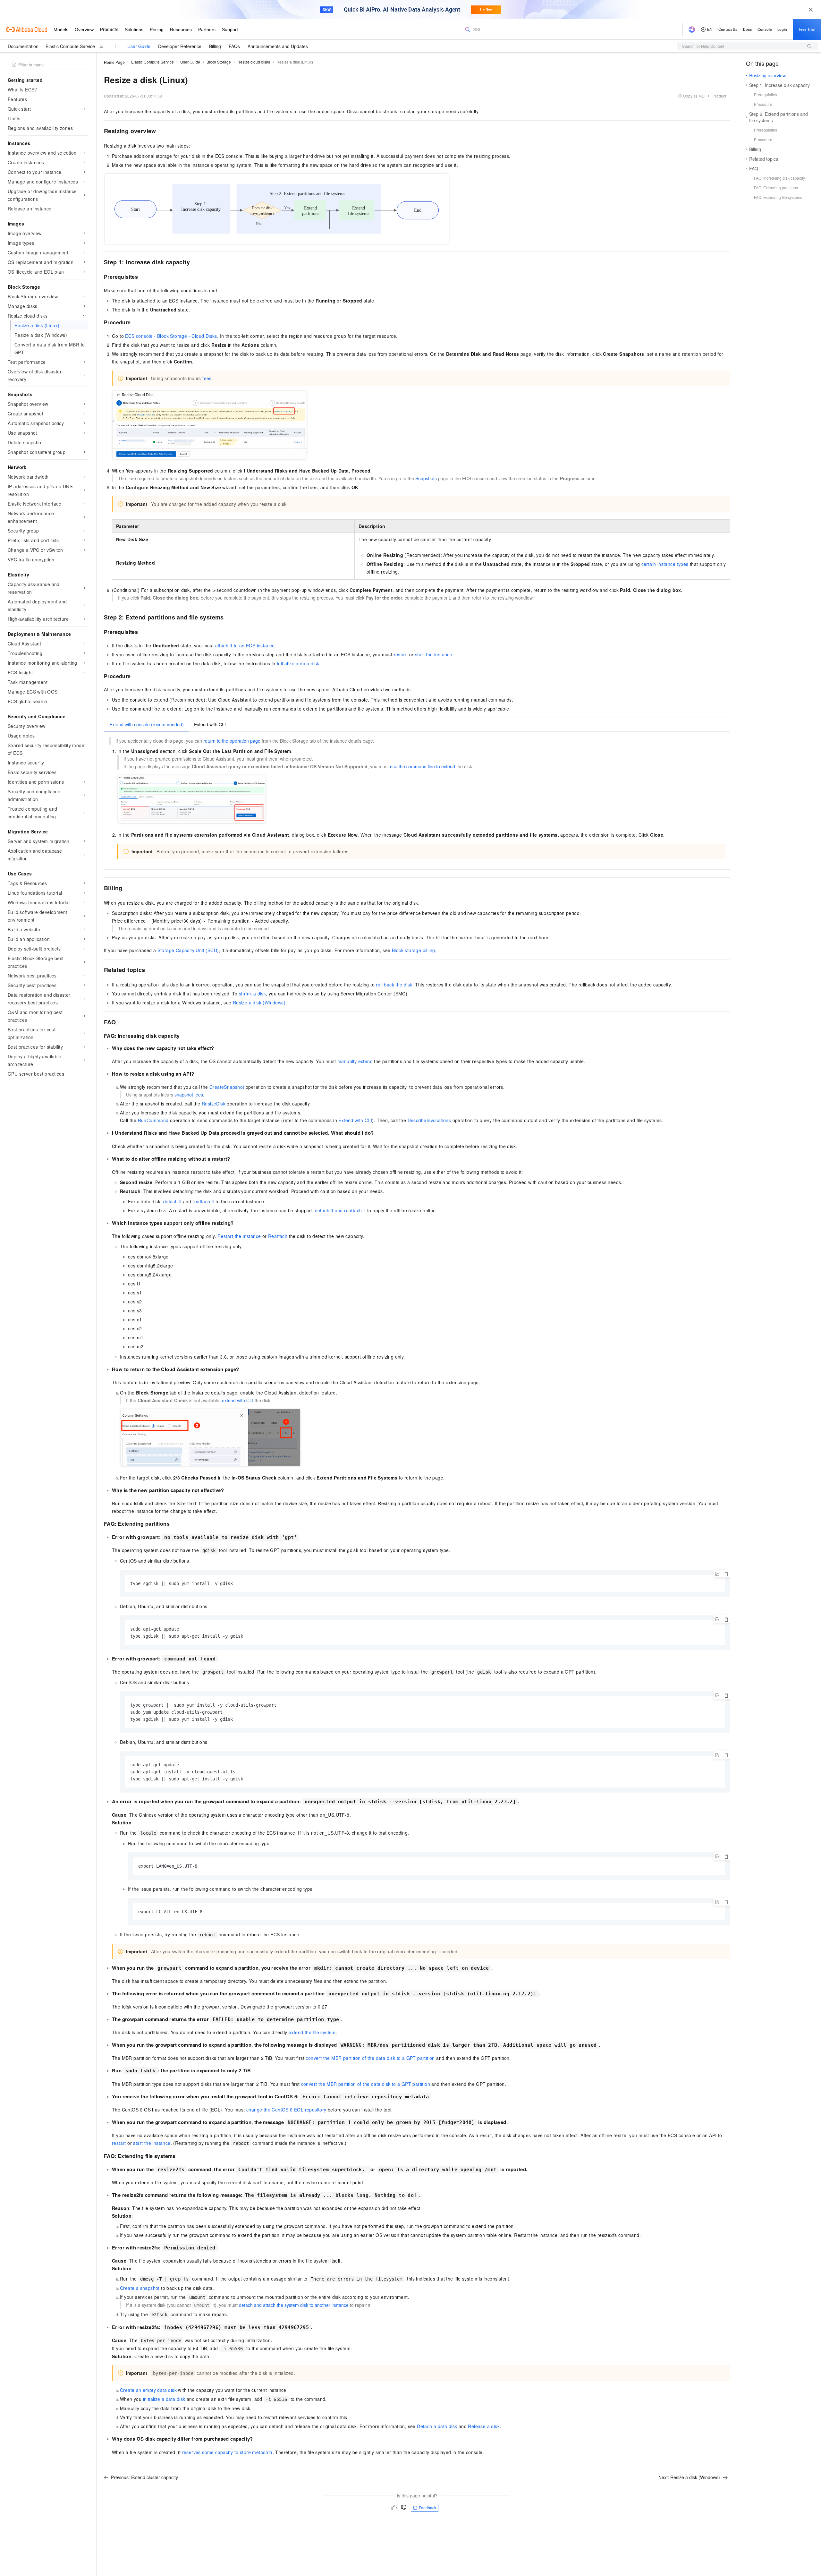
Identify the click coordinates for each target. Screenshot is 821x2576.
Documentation (23, 46)
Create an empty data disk (148, 2390)
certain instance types (665, 564)
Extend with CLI (355, 1120)
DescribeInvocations (429, 1120)
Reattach (278, 1236)
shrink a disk (252, 994)
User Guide (139, 46)
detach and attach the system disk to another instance (294, 2305)
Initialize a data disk (298, 663)
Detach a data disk (437, 2426)
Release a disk (484, 2426)
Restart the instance (239, 1236)
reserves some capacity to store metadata (227, 2452)
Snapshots (426, 478)
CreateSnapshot (227, 1087)
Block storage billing (413, 950)
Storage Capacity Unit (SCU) (188, 950)
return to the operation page (232, 741)
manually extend (355, 1061)
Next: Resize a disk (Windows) (689, 2477)
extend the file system (312, 2032)
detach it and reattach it (340, 1210)
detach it (173, 1201)
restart (401, 654)
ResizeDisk (214, 1104)
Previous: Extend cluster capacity (144, 2477)
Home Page (114, 62)
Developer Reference (180, 46)
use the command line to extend (423, 766)
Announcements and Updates (278, 46)
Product (719, 96)
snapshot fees (189, 1095)
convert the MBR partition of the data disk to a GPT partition (370, 2058)
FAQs (234, 46)
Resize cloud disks (254, 62)
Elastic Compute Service (70, 46)
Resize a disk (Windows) (259, 1002)
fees (207, 378)
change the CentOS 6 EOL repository (286, 2110)
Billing (215, 46)
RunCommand (153, 1120)
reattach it (203, 1201)
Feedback (427, 2508)
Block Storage (219, 62)
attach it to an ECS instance (245, 645)
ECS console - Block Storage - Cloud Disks (171, 336)
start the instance (434, 654)
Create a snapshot (140, 2288)
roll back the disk (394, 985)
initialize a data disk (164, 2399)
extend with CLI (238, 1400)
